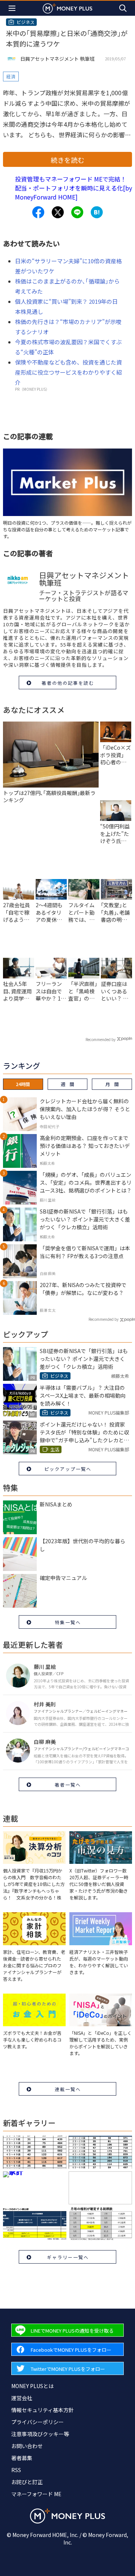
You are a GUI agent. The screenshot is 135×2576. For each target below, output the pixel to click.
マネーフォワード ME (36, 2494)
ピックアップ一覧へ (68, 1469)
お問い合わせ (27, 2446)
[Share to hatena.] (97, 212)
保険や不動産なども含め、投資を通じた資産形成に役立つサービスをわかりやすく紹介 (68, 372)
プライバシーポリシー (37, 2422)
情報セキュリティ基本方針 (43, 2410)
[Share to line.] (77, 212)
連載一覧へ (68, 2089)
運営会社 (22, 2398)
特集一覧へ (68, 1622)
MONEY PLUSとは (32, 2386)
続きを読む (67, 160)
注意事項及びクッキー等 (40, 2434)
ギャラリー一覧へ (68, 2257)
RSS (16, 2470)
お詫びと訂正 (27, 2482)
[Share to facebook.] (38, 212)
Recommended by (100, 1039)
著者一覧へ (68, 1785)
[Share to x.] (58, 212)
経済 (11, 76)
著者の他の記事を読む (68, 683)
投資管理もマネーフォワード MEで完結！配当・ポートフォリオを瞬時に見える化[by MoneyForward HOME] (73, 188)
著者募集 (22, 2458)
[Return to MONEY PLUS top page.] (67, 8)
